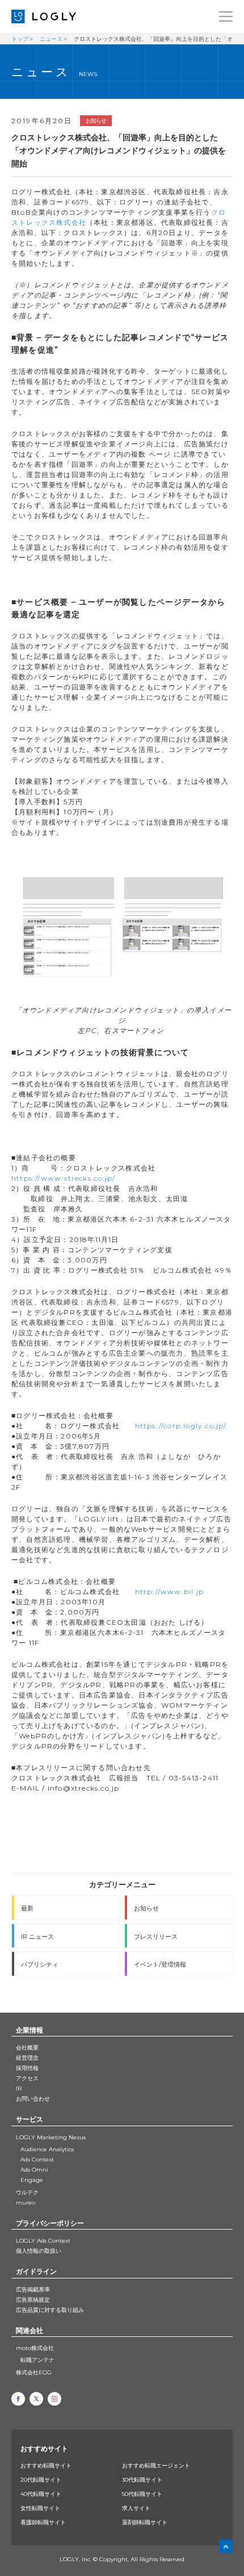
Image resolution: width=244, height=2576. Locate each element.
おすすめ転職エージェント (156, 2466)
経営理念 (27, 2058)
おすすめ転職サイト (46, 2466)
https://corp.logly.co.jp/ (181, 1426)
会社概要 (27, 2048)
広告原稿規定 (33, 2300)
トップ (20, 39)
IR (19, 2088)
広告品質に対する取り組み (50, 2310)
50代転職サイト (142, 2494)
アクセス (27, 2078)
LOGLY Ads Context (43, 2241)
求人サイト (136, 2508)
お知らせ (96, 121)
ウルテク (27, 2192)
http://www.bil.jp (169, 1592)
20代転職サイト (41, 2480)
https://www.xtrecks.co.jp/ (63, 1178)
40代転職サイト (41, 2494)
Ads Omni (34, 2170)
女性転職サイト (40, 2508)
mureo (26, 2203)
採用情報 (27, 2068)
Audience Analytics (47, 2149)
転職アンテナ (37, 2360)
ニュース (51, 39)
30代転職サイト (142, 2480)
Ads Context (37, 2159)
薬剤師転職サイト (145, 2522)
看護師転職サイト (43, 2522)
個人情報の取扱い (39, 2251)
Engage (32, 2180)
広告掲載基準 (33, 2289)
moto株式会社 (35, 2348)
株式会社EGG (34, 2372)
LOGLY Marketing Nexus (51, 2137)
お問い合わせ (33, 2099)
